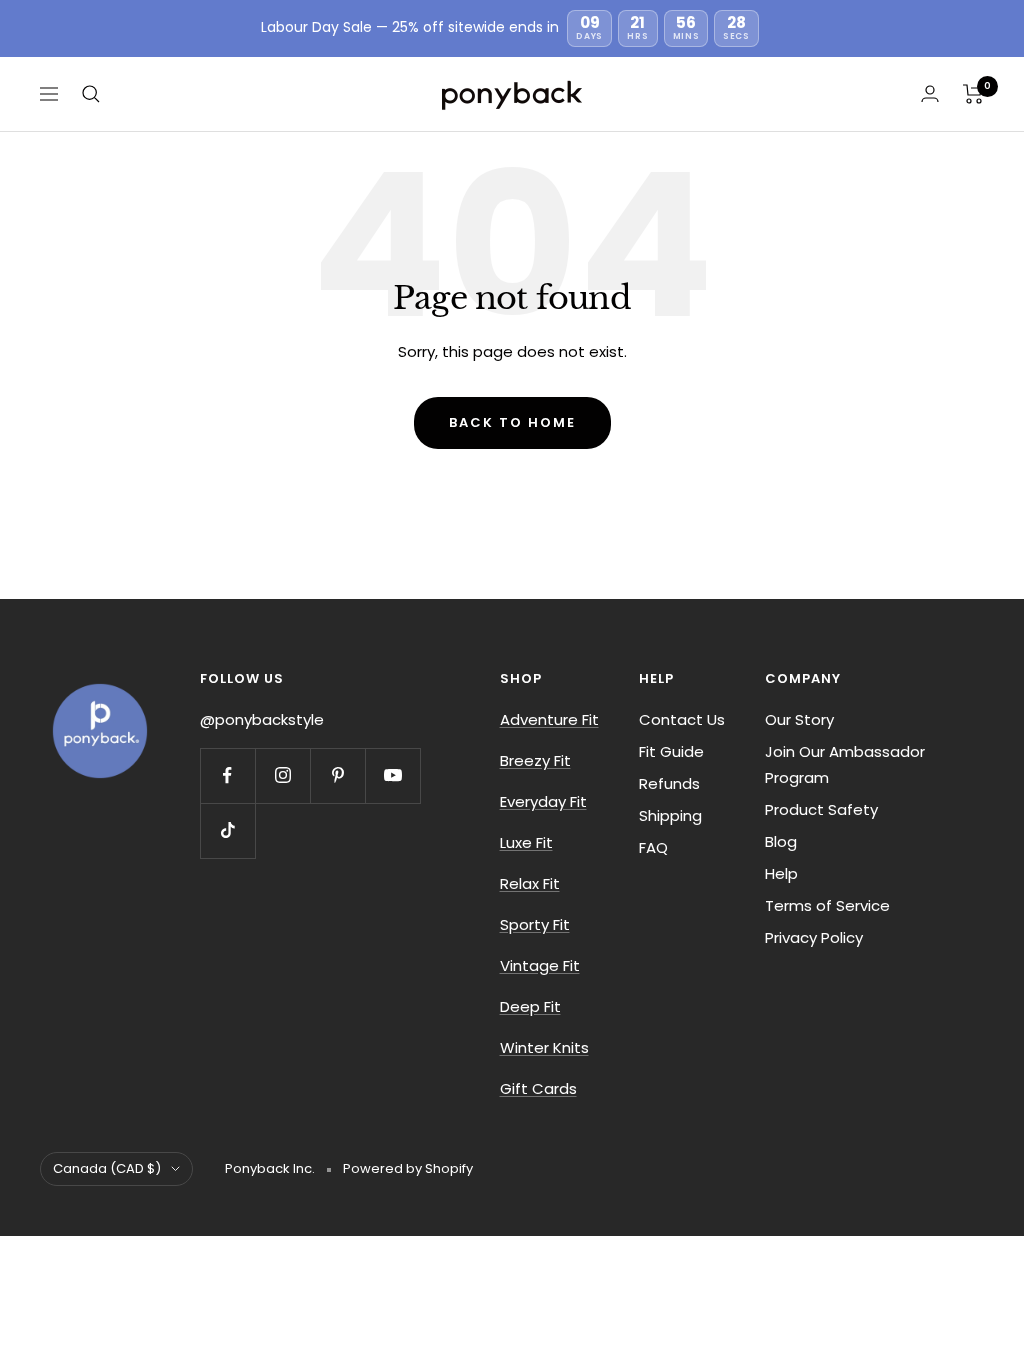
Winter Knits (544, 1047)
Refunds (669, 783)
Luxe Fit (526, 842)
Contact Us (682, 719)
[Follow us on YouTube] (392, 775)
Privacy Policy (814, 937)
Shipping (670, 815)
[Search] (91, 94)
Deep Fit (530, 1006)
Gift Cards (538, 1088)
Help (781, 873)
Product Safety (821, 809)
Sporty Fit (535, 924)
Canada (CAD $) (107, 1168)
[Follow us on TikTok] (227, 830)
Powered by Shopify (408, 1168)
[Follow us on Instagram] (282, 775)
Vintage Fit (540, 965)
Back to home (512, 422)
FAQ (653, 847)
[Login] (930, 93)
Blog (781, 841)
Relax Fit (530, 883)
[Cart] (973, 94)
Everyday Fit (543, 801)
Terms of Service (827, 905)
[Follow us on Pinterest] (337, 775)
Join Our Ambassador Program (845, 764)
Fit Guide (671, 751)
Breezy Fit (535, 760)
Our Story (799, 719)
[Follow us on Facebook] (227, 775)
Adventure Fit (549, 719)
